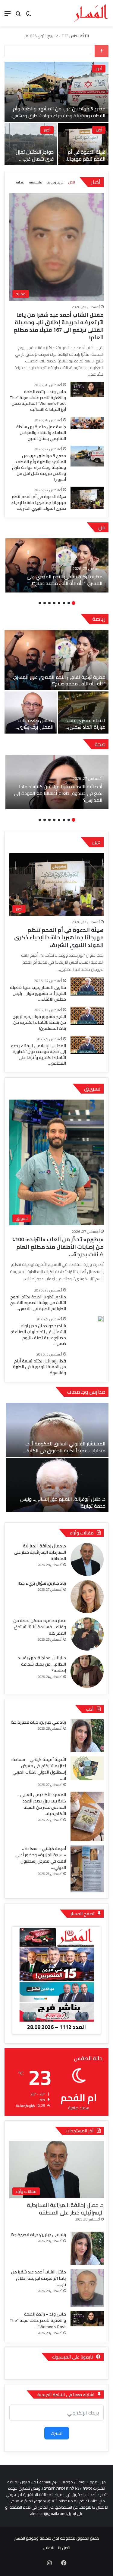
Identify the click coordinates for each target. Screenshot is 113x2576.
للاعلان (49, 2548)
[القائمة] (8, 15)
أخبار (99, 130)
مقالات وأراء (82, 1533)
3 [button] (64, 603)
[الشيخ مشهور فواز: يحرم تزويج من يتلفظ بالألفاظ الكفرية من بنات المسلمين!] (87, 1016)
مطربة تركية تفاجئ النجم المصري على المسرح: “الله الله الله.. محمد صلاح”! (65, 580)
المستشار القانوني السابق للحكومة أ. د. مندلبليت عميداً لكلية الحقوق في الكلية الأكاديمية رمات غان (66, 1450)
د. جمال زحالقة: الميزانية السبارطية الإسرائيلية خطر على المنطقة (40, 1552)
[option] (56, 114)
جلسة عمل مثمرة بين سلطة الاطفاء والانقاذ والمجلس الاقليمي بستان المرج (31, 162)
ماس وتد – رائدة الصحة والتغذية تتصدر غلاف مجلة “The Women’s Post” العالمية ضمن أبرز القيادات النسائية (38, 400)
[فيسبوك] (64, 2563)
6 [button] (49, 603)
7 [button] (45, 603)
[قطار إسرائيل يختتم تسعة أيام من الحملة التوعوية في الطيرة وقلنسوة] (87, 1363)
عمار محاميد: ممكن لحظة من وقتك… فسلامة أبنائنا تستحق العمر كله (40, 1627)
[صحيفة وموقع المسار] (91, 13)
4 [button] (59, 603)
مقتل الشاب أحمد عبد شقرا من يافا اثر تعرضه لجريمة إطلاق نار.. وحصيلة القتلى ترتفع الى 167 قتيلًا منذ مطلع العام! (59, 115)
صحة (100, 744)
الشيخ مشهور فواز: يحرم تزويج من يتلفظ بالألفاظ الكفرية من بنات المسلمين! (39, 1022)
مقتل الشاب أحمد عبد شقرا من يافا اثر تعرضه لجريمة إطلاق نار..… (39, 2278)
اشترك (57, 2433)
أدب (90, 1709)
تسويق (92, 1089)
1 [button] (74, 603)
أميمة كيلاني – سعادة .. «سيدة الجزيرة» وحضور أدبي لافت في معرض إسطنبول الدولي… (41, 1858)
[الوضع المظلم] (29, 15)
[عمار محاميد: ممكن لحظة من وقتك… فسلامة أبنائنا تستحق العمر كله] (87, 1634)
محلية (97, 69)
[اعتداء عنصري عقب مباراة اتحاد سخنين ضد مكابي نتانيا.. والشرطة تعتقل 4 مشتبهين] (83, 712)
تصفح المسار (83, 1914)
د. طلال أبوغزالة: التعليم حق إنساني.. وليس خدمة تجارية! (63, 1502)
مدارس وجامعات (86, 1392)
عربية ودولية (55, 182)
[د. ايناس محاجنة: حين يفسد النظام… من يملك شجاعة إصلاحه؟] (87, 1671)
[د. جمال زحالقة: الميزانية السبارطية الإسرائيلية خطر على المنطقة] (87, 1559)
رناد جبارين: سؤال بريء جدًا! (42, 1583)
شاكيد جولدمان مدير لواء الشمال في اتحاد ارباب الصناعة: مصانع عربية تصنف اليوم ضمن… (39, 1335)
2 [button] (69, 603)
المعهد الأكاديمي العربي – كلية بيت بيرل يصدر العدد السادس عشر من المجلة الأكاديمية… (41, 1804)
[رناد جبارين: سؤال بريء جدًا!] (87, 1597)
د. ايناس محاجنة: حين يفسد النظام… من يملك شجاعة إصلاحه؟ (42, 1664)
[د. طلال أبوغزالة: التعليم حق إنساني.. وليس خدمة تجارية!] (57, 1485)
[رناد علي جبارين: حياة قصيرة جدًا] (87, 1736)
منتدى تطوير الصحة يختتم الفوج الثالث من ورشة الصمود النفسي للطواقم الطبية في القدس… (38, 1303)
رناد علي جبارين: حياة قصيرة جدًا (38, 1722)
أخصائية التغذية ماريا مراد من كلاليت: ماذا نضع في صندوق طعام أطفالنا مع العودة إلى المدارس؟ (58, 793)
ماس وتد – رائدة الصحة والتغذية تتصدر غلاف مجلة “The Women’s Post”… (38, 2320)
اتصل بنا (64, 2548)
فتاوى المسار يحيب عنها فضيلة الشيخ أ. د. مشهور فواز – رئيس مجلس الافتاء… (38, 993)
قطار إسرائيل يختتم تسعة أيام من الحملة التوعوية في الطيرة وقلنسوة (39, 1367)
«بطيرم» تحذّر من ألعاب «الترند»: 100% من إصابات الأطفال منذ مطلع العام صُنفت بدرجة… (58, 1247)
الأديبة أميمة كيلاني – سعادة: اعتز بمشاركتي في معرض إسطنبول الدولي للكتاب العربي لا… (39, 1769)
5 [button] (54, 603)
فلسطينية (36, 182)
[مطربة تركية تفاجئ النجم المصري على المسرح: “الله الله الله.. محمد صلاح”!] (57, 565)
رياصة (99, 619)
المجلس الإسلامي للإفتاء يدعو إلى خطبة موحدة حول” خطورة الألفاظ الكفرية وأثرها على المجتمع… (39, 1055)
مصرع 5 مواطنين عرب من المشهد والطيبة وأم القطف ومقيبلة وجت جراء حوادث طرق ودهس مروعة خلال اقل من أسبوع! (39, 467)
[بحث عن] (18, 15)
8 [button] (40, 603)
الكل (72, 182)
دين (96, 842)
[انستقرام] (49, 2563)
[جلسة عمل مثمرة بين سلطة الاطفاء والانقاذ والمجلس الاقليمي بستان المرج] (31, 144)
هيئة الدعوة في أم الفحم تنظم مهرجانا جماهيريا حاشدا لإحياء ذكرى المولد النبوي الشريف (39, 502)
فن (102, 527)
